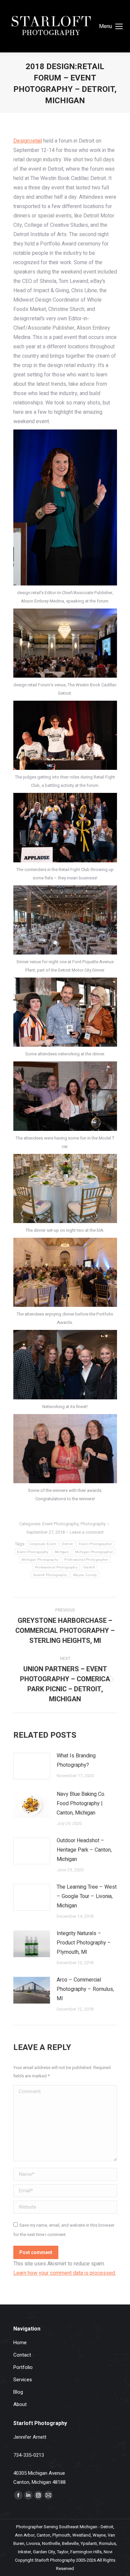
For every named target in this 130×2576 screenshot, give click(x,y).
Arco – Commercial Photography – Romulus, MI (85, 1989)
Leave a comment (87, 1532)
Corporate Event (43, 1544)
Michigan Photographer (94, 1552)
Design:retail (28, 141)
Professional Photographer (86, 1560)
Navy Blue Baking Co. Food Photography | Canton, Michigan (81, 1804)
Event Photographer (95, 1544)
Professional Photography (56, 1567)
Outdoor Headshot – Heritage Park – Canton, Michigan (84, 1850)
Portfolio (23, 2367)
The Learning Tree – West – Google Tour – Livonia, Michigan (87, 1896)
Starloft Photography (50, 1575)
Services (23, 2380)
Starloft (89, 1567)
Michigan (62, 1552)
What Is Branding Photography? (76, 1760)
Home (20, 2343)
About (20, 2404)
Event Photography (60, 1524)
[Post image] (32, 1766)
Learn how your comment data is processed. (65, 2273)
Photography (93, 1524)
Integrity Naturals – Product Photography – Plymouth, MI (84, 1943)
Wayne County (85, 1575)
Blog (18, 2392)
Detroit (67, 1544)
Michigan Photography (40, 1560)
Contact (22, 2355)
